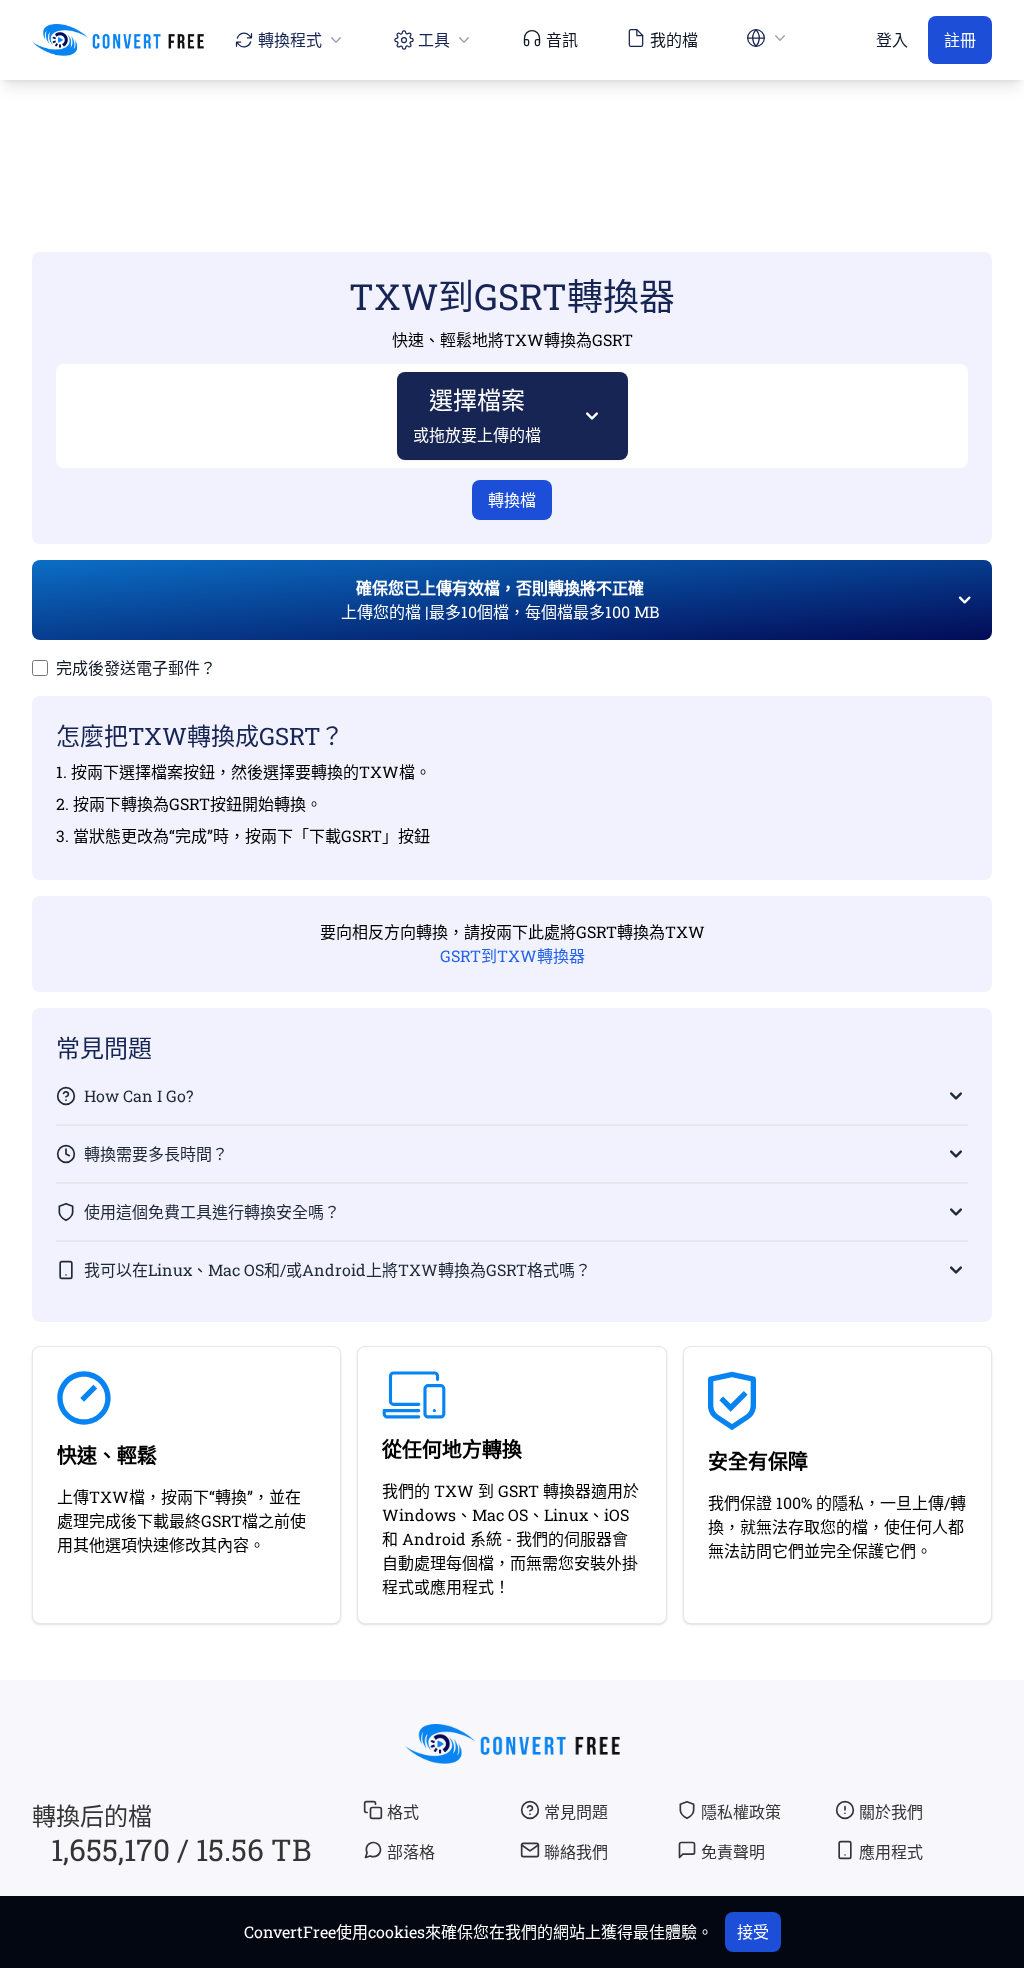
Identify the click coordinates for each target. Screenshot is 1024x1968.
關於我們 (891, 1811)
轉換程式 (290, 39)
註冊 (960, 39)
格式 (403, 1811)
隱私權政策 (741, 1811)
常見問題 (576, 1811)
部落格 (411, 1851)
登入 (892, 39)
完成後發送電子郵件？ (136, 667)
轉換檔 (512, 499)
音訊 (562, 39)
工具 (434, 39)
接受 (753, 1931)
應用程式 (891, 1851)
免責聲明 (733, 1851)
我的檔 (674, 39)
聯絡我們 (576, 1851)
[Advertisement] (512, 137)
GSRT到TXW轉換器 (512, 955)
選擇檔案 (477, 414)
